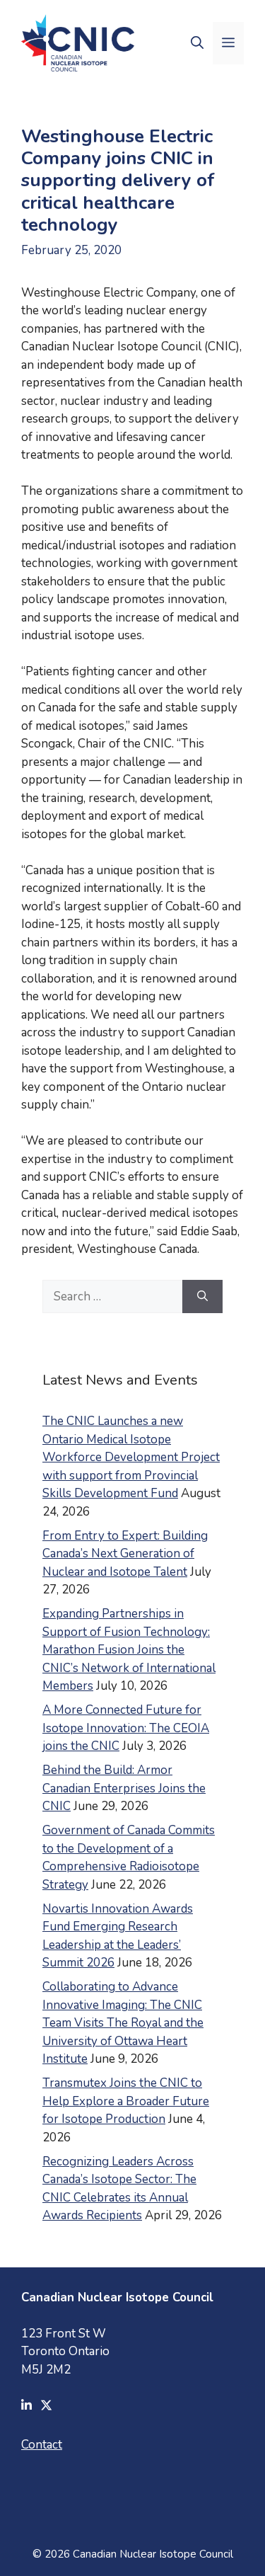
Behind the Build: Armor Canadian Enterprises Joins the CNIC (124, 1788)
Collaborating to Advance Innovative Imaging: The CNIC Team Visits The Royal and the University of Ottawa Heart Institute (123, 2023)
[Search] (202, 1297)
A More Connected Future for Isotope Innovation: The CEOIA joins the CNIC (126, 1728)
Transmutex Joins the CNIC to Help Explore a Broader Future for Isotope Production (126, 2101)
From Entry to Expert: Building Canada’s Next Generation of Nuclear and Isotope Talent (125, 1554)
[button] (197, 43)
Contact (42, 2445)
